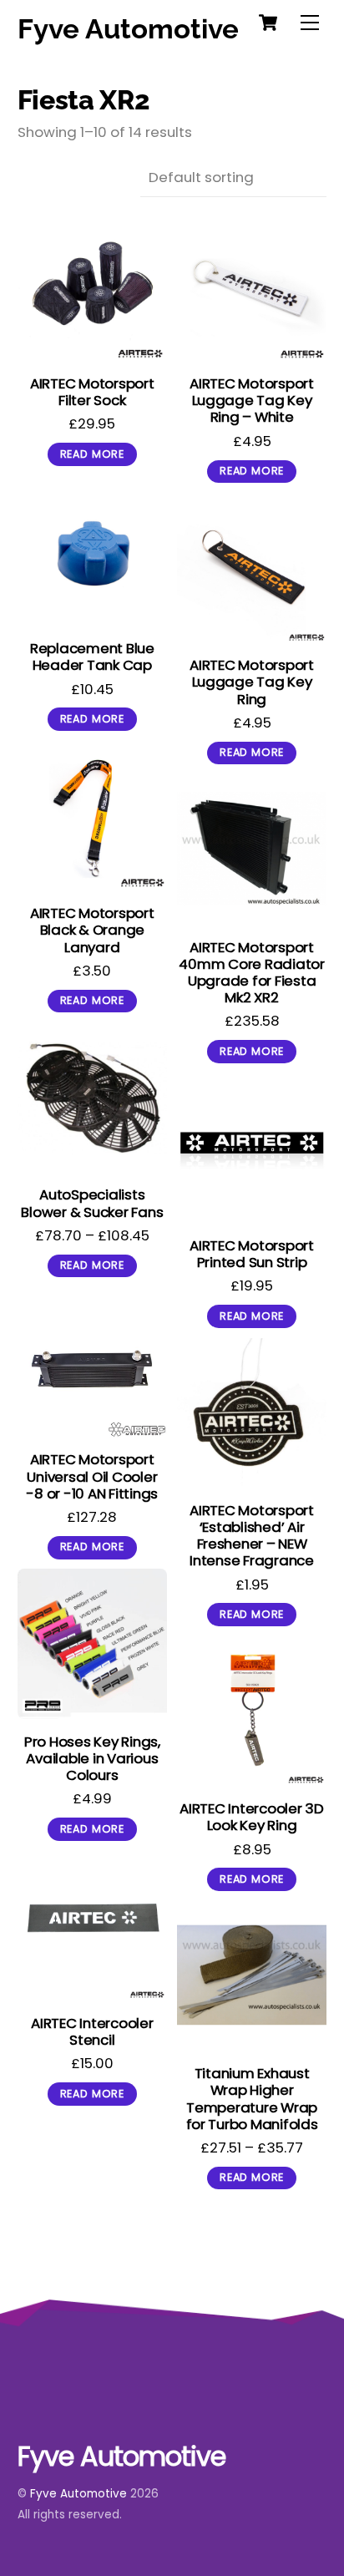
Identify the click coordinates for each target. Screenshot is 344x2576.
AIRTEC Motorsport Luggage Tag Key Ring (252, 682)
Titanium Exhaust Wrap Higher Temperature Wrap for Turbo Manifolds (252, 2098)
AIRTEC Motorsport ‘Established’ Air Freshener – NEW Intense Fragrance (252, 1535)
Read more (92, 454)
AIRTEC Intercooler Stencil (92, 2031)
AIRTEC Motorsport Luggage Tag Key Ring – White (252, 400)
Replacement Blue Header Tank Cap (92, 657)
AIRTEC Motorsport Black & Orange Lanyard (92, 930)
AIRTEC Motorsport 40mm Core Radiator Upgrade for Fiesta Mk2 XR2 (251, 972)
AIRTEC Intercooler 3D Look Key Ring (252, 1817)
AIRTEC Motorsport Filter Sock (92, 392)
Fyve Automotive (78, 2494)
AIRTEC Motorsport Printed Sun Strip (252, 1254)
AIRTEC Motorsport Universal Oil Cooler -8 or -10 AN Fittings (92, 1476)
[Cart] (268, 23)
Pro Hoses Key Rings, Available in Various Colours (92, 1758)
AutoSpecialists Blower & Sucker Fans (92, 1203)
